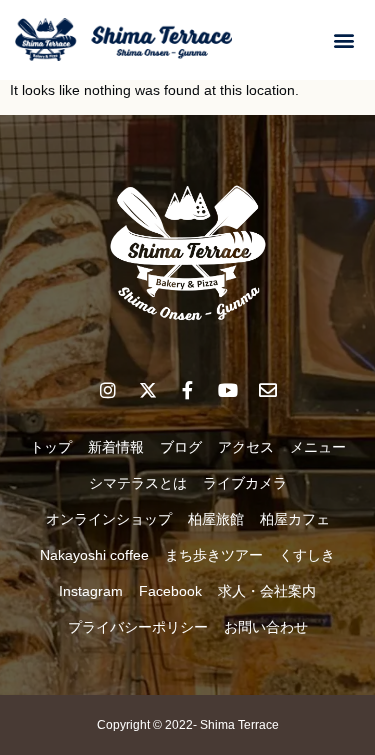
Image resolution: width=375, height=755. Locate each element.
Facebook (170, 591)
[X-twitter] (148, 390)
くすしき (307, 555)
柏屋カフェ (295, 519)
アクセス (246, 447)
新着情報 (116, 447)
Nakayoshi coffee (94, 555)
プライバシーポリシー (138, 627)
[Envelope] (268, 390)
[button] (343, 39)
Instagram (91, 591)
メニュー (318, 447)
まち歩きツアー (214, 555)
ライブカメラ (245, 483)
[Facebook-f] (188, 390)
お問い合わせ (266, 627)
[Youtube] (228, 390)
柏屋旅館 (216, 519)
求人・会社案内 (267, 591)
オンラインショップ (109, 519)
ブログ (181, 447)
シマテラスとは (138, 483)
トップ (51, 447)
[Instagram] (108, 390)
